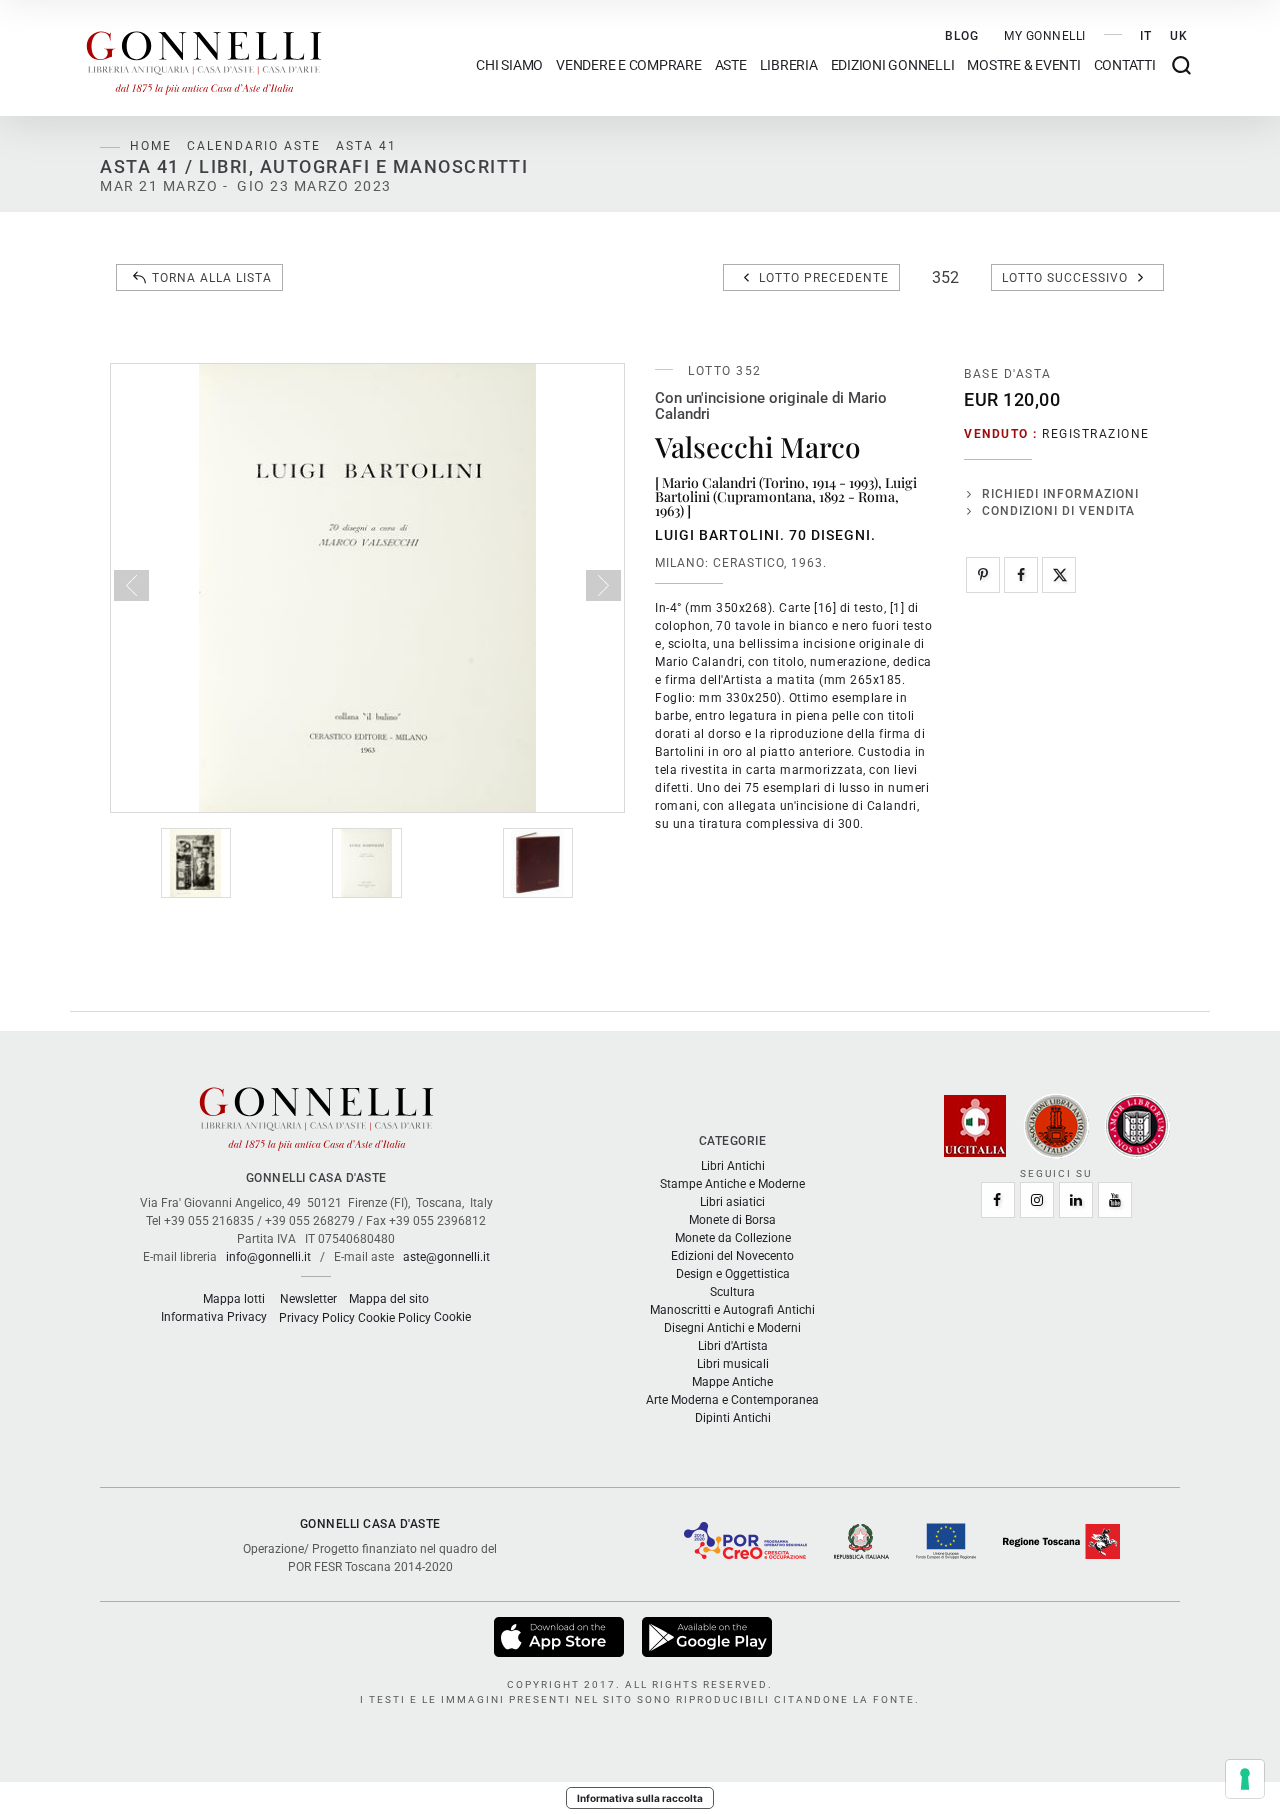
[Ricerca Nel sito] (1181, 65)
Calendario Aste (254, 146)
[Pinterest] (983, 575)
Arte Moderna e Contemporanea (732, 1400)
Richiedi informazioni (1060, 494)
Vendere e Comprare (629, 65)
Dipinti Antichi (733, 1418)
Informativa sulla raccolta (640, 1798)
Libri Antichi (733, 1166)
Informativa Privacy (214, 1317)
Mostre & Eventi (1023, 65)
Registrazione (1096, 434)
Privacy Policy (317, 1318)
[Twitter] (1059, 575)
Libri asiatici (732, 1202)
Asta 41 (366, 146)
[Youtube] (1115, 1200)
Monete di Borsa (732, 1220)
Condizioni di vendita (1058, 511)
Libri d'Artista (733, 1346)
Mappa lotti (234, 1299)
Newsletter (308, 1299)
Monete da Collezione (733, 1238)
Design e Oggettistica (733, 1274)
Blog (962, 36)
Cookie (452, 1317)
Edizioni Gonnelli (893, 65)
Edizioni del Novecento (732, 1256)
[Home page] (204, 58)
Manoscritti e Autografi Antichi (732, 1310)
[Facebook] (1021, 575)
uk (1179, 36)
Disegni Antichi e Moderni (732, 1328)
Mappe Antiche (732, 1382)
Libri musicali (733, 1364)
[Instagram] (1037, 1200)
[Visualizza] (560, 1636)
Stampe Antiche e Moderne (732, 1184)
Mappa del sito (389, 1299)
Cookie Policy (394, 1318)
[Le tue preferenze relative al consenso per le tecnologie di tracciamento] (1245, 1779)
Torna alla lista (212, 278)
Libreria (789, 65)
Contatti (1125, 65)
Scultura (732, 1292)
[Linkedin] (1076, 1200)
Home (151, 146)
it (1146, 36)
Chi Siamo (509, 65)
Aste (731, 65)
